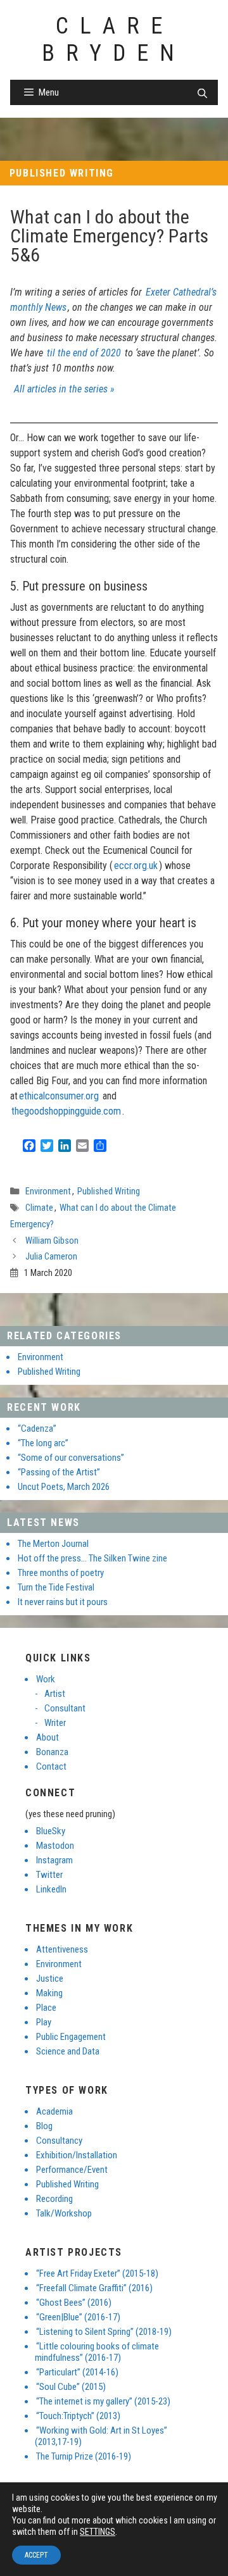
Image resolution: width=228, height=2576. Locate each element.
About (47, 1737)
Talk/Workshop (64, 2213)
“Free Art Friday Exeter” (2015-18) (97, 2273)
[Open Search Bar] (202, 94)
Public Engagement (71, 2037)
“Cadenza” (37, 1429)
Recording (54, 2199)
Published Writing (62, 173)
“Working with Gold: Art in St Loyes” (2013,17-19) (101, 2436)
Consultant (65, 1708)
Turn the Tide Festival (56, 1587)
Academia (54, 2111)
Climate (39, 1208)
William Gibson (52, 1241)
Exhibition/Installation (77, 2155)
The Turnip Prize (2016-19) (84, 2456)
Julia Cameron (51, 1257)
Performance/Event (72, 2170)
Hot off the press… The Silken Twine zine (92, 1558)
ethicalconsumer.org (59, 1096)
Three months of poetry (61, 1573)
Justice (50, 1979)
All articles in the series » (64, 389)
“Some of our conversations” (71, 1458)
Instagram (54, 1860)
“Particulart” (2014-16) (77, 2372)
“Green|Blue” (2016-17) (78, 2317)
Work (46, 1679)
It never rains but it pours (63, 1602)
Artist (55, 1694)
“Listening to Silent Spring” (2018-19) (104, 2332)
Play (44, 2022)
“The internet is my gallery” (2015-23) (103, 2401)
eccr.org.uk (136, 866)
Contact (51, 1766)
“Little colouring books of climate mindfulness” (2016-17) (97, 2352)
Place (46, 2008)
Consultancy (59, 2141)
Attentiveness (62, 1949)
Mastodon (55, 1846)
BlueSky (51, 1831)
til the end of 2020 (84, 353)
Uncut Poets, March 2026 (64, 1487)
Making (49, 1993)
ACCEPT (36, 2555)
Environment (48, 1191)
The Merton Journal (53, 1544)
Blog (44, 2126)
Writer (55, 1723)
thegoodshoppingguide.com (66, 1111)
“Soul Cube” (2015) (71, 2387)
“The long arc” (43, 1443)
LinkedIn (51, 1889)
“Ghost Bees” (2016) (74, 2303)
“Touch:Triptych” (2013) (78, 2416)
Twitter (49, 1875)
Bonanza (52, 1752)
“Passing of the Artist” (59, 1472)
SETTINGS (98, 2532)
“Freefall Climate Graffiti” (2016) (94, 2288)
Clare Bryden (114, 40)
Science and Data (68, 2051)
